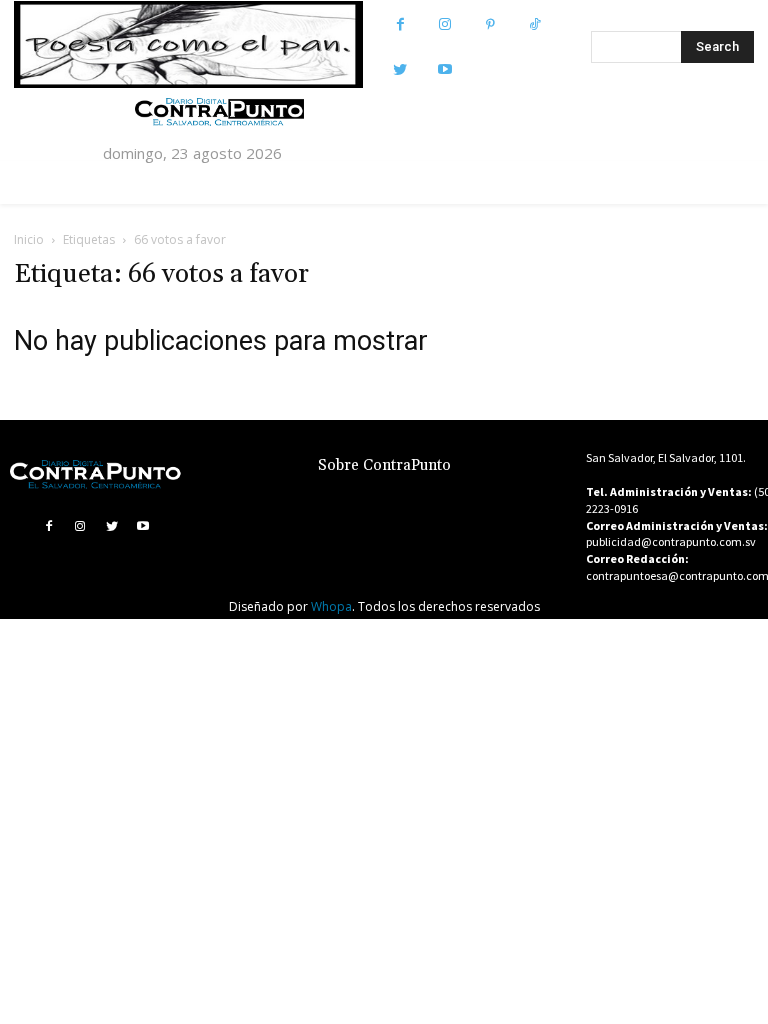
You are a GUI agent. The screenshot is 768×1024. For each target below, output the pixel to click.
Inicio (29, 239)
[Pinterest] (490, 24)
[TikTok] (535, 24)
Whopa (331, 606)
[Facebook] (400, 24)
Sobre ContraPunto (384, 465)
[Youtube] (445, 69)
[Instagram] (445, 24)
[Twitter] (400, 69)
